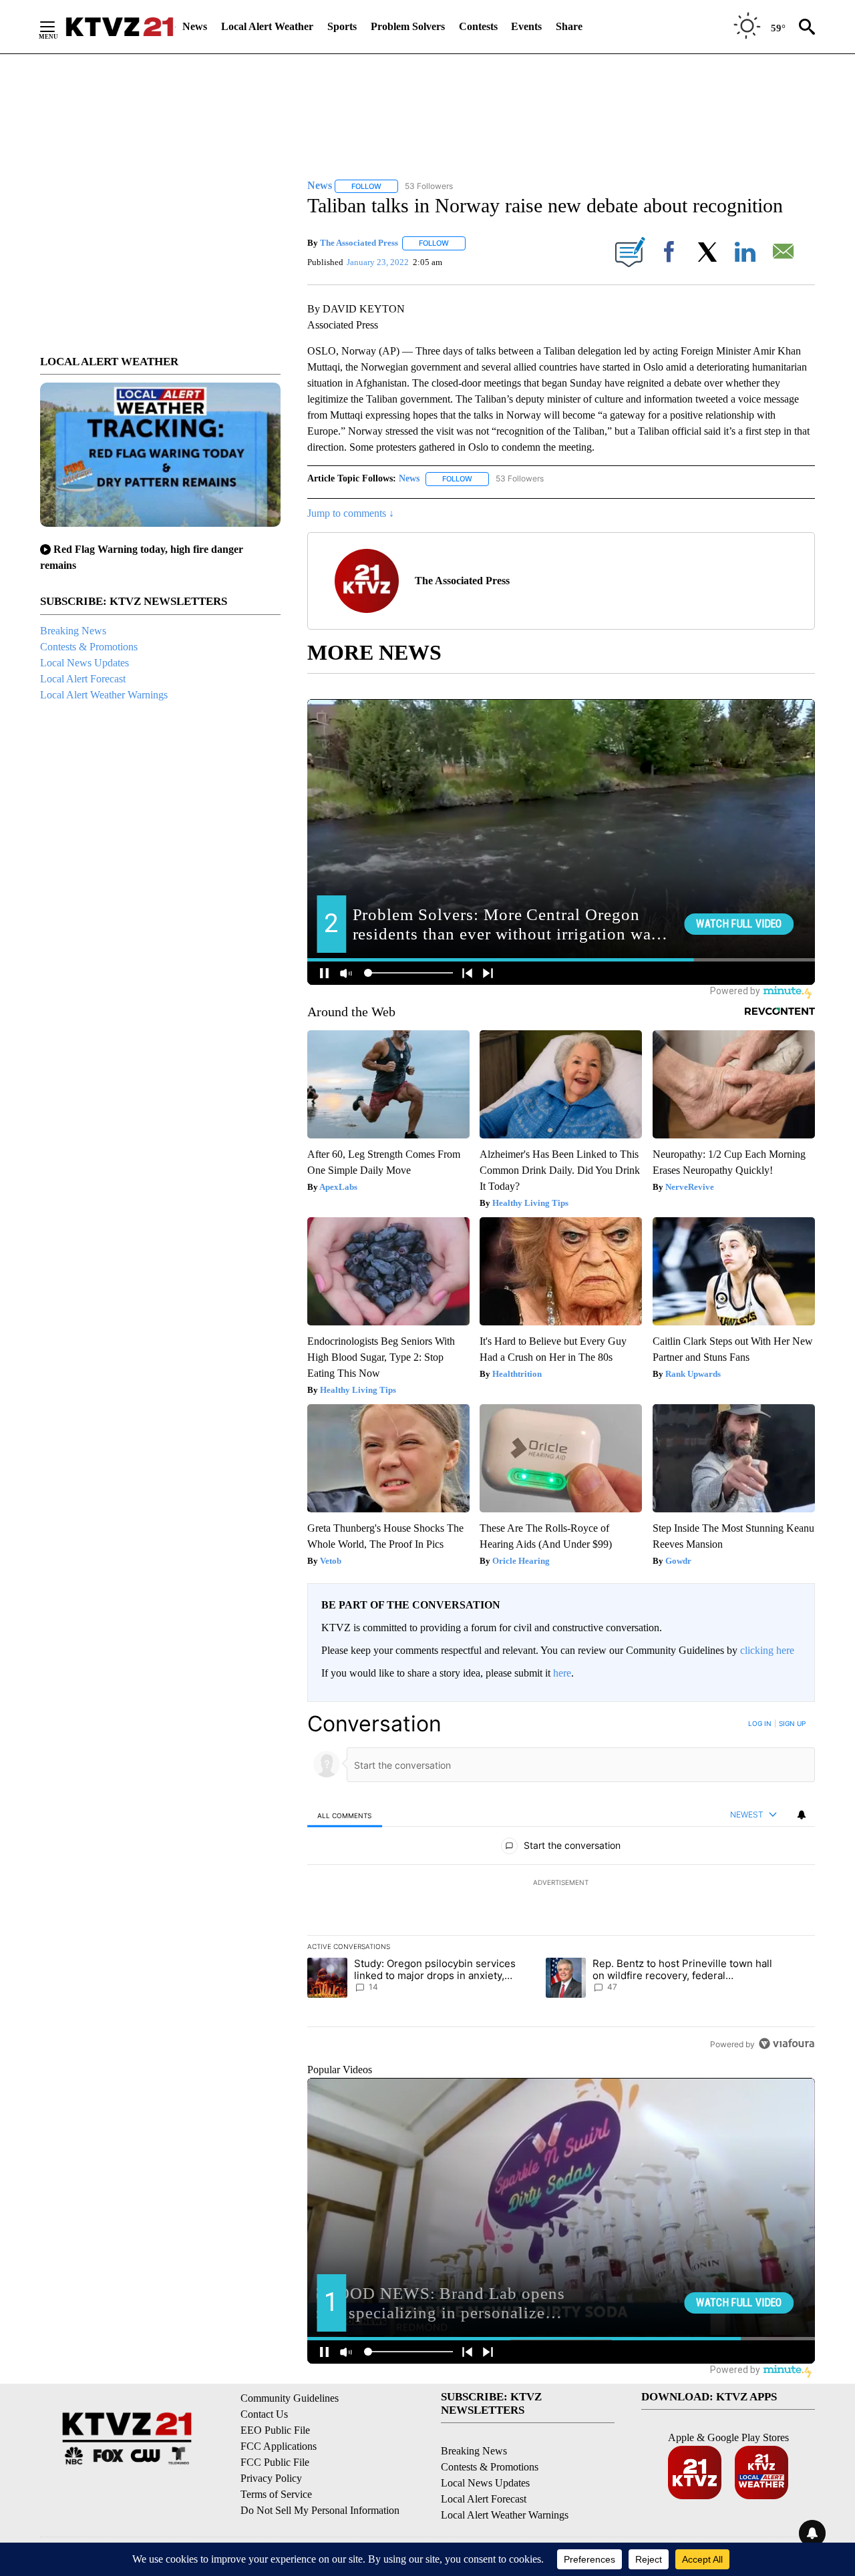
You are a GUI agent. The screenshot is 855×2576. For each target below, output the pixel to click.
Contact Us (264, 2414)
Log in (760, 1723)
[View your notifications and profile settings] (802, 1815)
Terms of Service (276, 2494)
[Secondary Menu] (57, 27)
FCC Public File (275, 2462)
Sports (342, 26)
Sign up (792, 1723)
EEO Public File (275, 2430)
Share (569, 26)
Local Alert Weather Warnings (104, 695)
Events (526, 26)
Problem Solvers (408, 26)
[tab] (345, 1815)
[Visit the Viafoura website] (787, 2044)
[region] (561, 1884)
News (195, 26)
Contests (478, 26)
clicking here (767, 1650)
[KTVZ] (120, 27)
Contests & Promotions (89, 647)
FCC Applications (279, 2446)
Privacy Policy (271, 2478)
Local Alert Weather (267, 26)
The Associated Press (359, 243)
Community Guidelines (290, 2398)
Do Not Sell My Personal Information (320, 2510)
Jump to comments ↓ (351, 513)
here (562, 1673)
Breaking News (73, 631)
